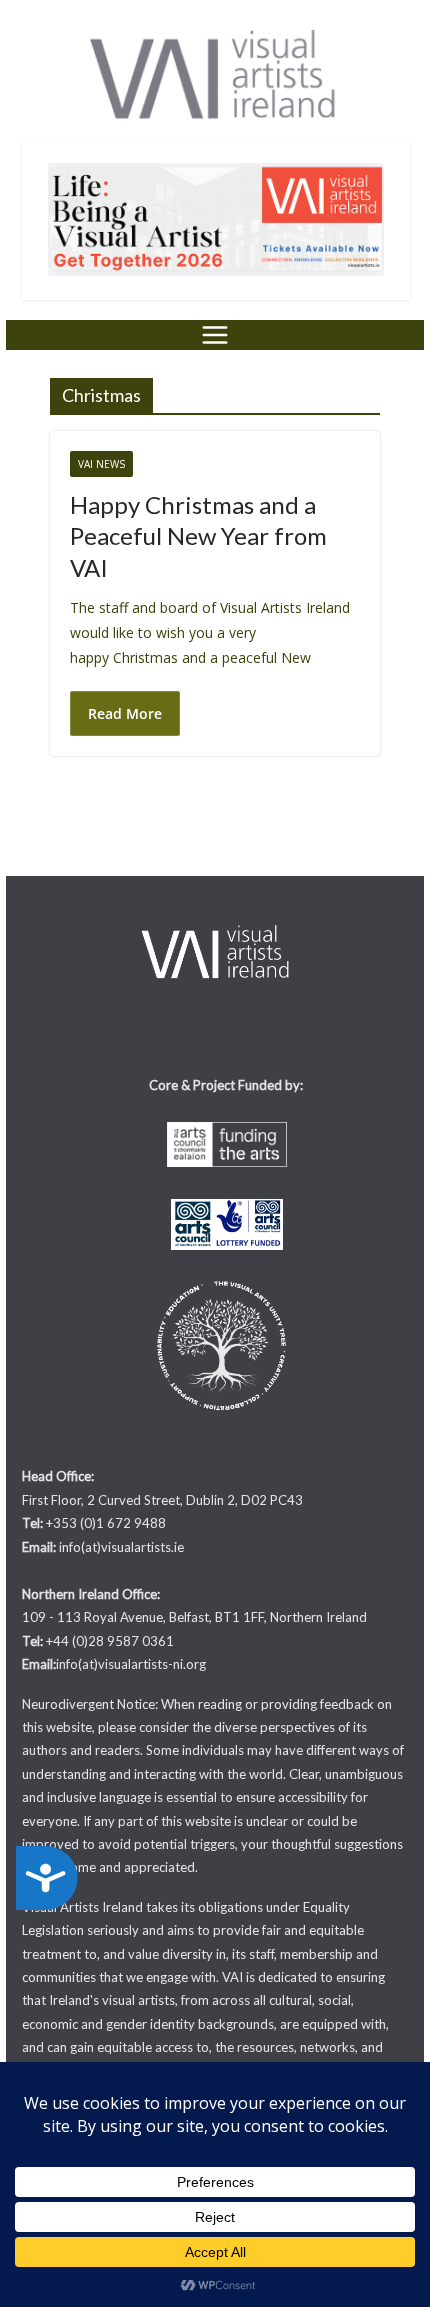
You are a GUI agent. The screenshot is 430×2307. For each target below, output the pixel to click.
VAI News (101, 464)
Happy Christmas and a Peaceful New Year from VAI (198, 535)
